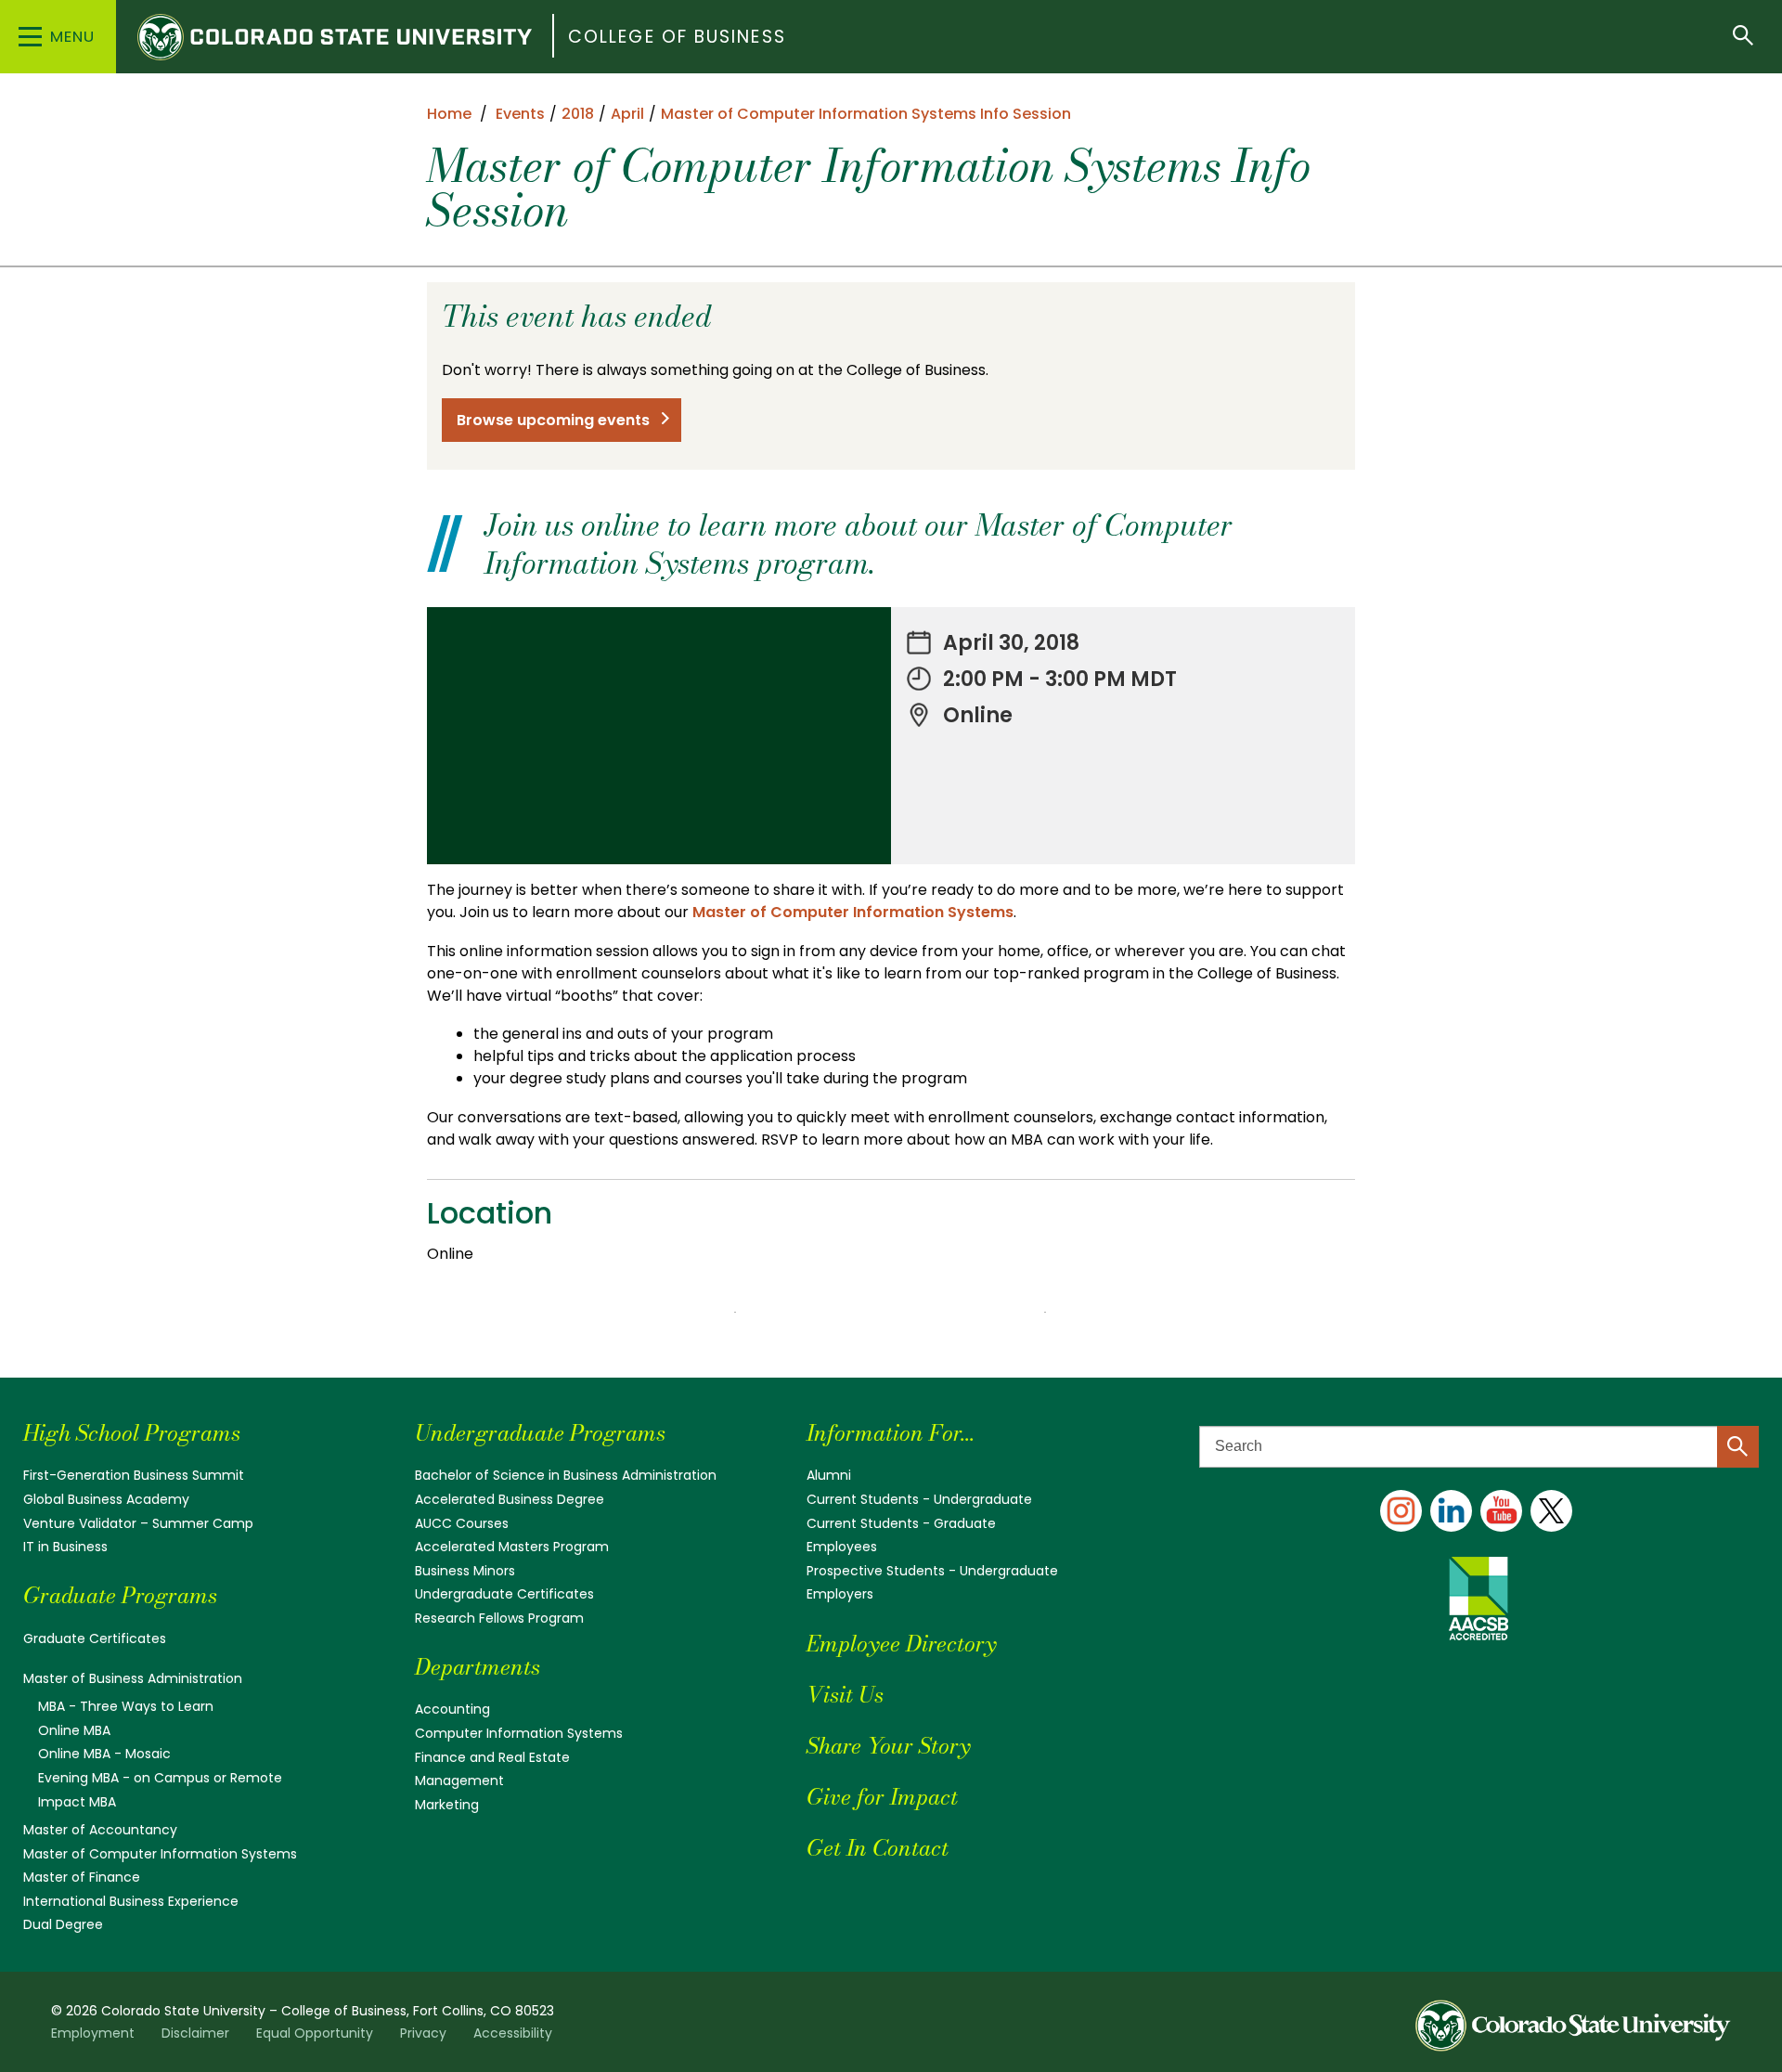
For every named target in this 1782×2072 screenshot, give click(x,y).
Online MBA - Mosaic (104, 1754)
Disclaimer (195, 2033)
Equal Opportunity (315, 2033)
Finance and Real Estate (492, 1757)
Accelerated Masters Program (512, 1547)
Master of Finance (82, 1877)
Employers (840, 1594)
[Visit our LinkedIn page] (1451, 1511)
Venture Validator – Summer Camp (138, 1523)
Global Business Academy (106, 1499)
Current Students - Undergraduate (919, 1499)
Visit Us (845, 1695)
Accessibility (513, 2033)
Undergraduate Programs (540, 1433)
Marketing (447, 1805)
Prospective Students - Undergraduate (932, 1571)
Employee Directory (901, 1644)
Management (459, 1781)
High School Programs (132, 1433)
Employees (842, 1547)
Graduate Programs (120, 1595)
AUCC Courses (462, 1523)
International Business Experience (131, 1901)
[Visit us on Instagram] (1401, 1511)
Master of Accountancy (100, 1830)
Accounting (452, 1709)
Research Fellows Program (499, 1618)
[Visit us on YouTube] (1501, 1511)
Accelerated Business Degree (510, 1499)
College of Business (677, 37)
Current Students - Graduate (901, 1523)
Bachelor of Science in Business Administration (566, 1475)
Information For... (891, 1433)
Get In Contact (878, 1848)
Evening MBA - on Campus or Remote (160, 1778)
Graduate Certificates (95, 1638)
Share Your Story (888, 1746)
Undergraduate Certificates (504, 1594)
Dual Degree (63, 1924)
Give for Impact (882, 1797)
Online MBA (74, 1730)
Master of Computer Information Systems (853, 912)
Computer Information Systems (519, 1733)
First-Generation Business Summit (134, 1475)
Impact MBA (77, 1802)
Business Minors (465, 1571)
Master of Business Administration (133, 1678)
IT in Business (65, 1547)
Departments (478, 1667)
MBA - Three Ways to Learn (126, 1706)
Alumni (829, 1475)
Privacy (423, 2033)
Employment (93, 2033)
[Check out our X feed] (1551, 1511)
